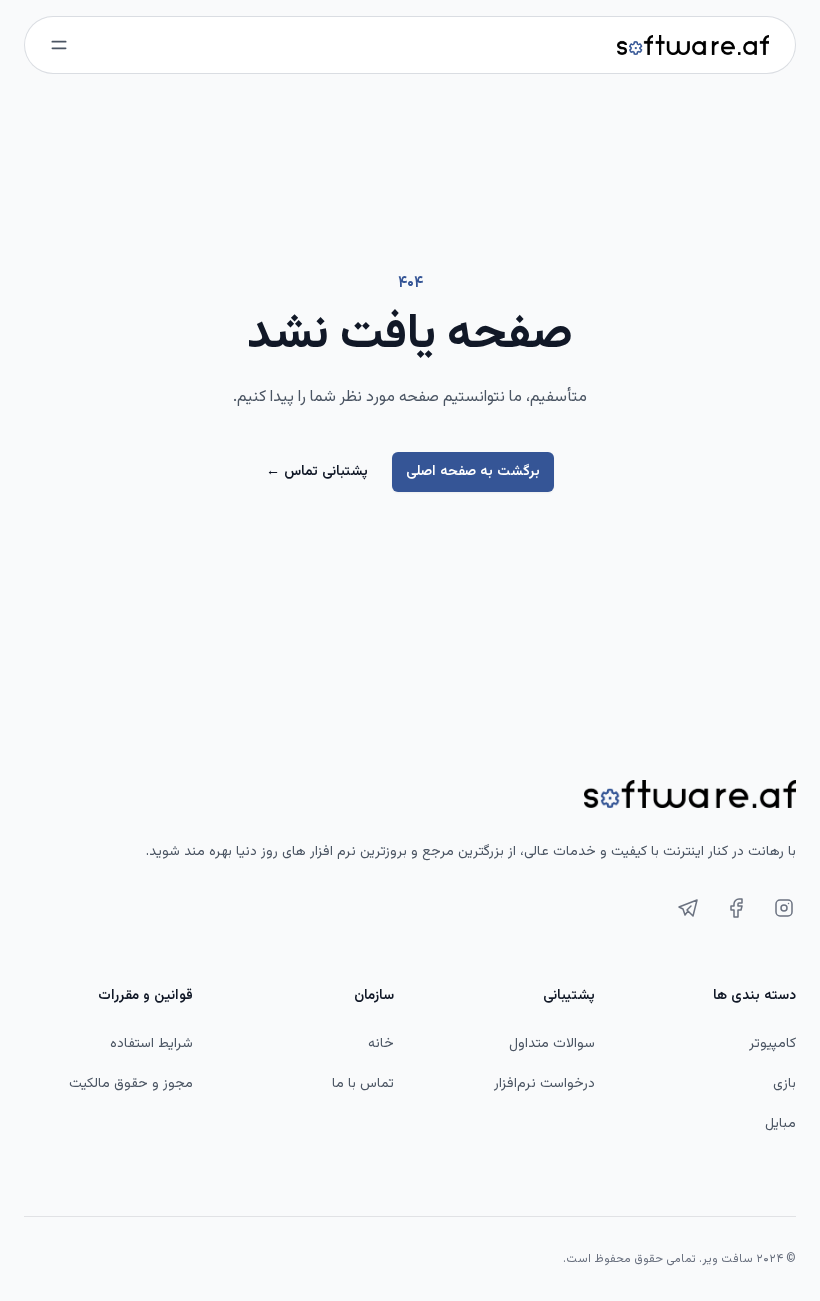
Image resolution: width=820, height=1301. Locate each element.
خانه (381, 1044)
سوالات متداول (552, 1044)
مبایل (780, 1124)
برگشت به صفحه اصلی (473, 472)
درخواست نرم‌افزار (544, 1084)
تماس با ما (363, 1084)
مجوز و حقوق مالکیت (131, 1084)
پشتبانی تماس (317, 472)
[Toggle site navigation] (59, 45)
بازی (784, 1084)
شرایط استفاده (151, 1044)
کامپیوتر (772, 1044)
